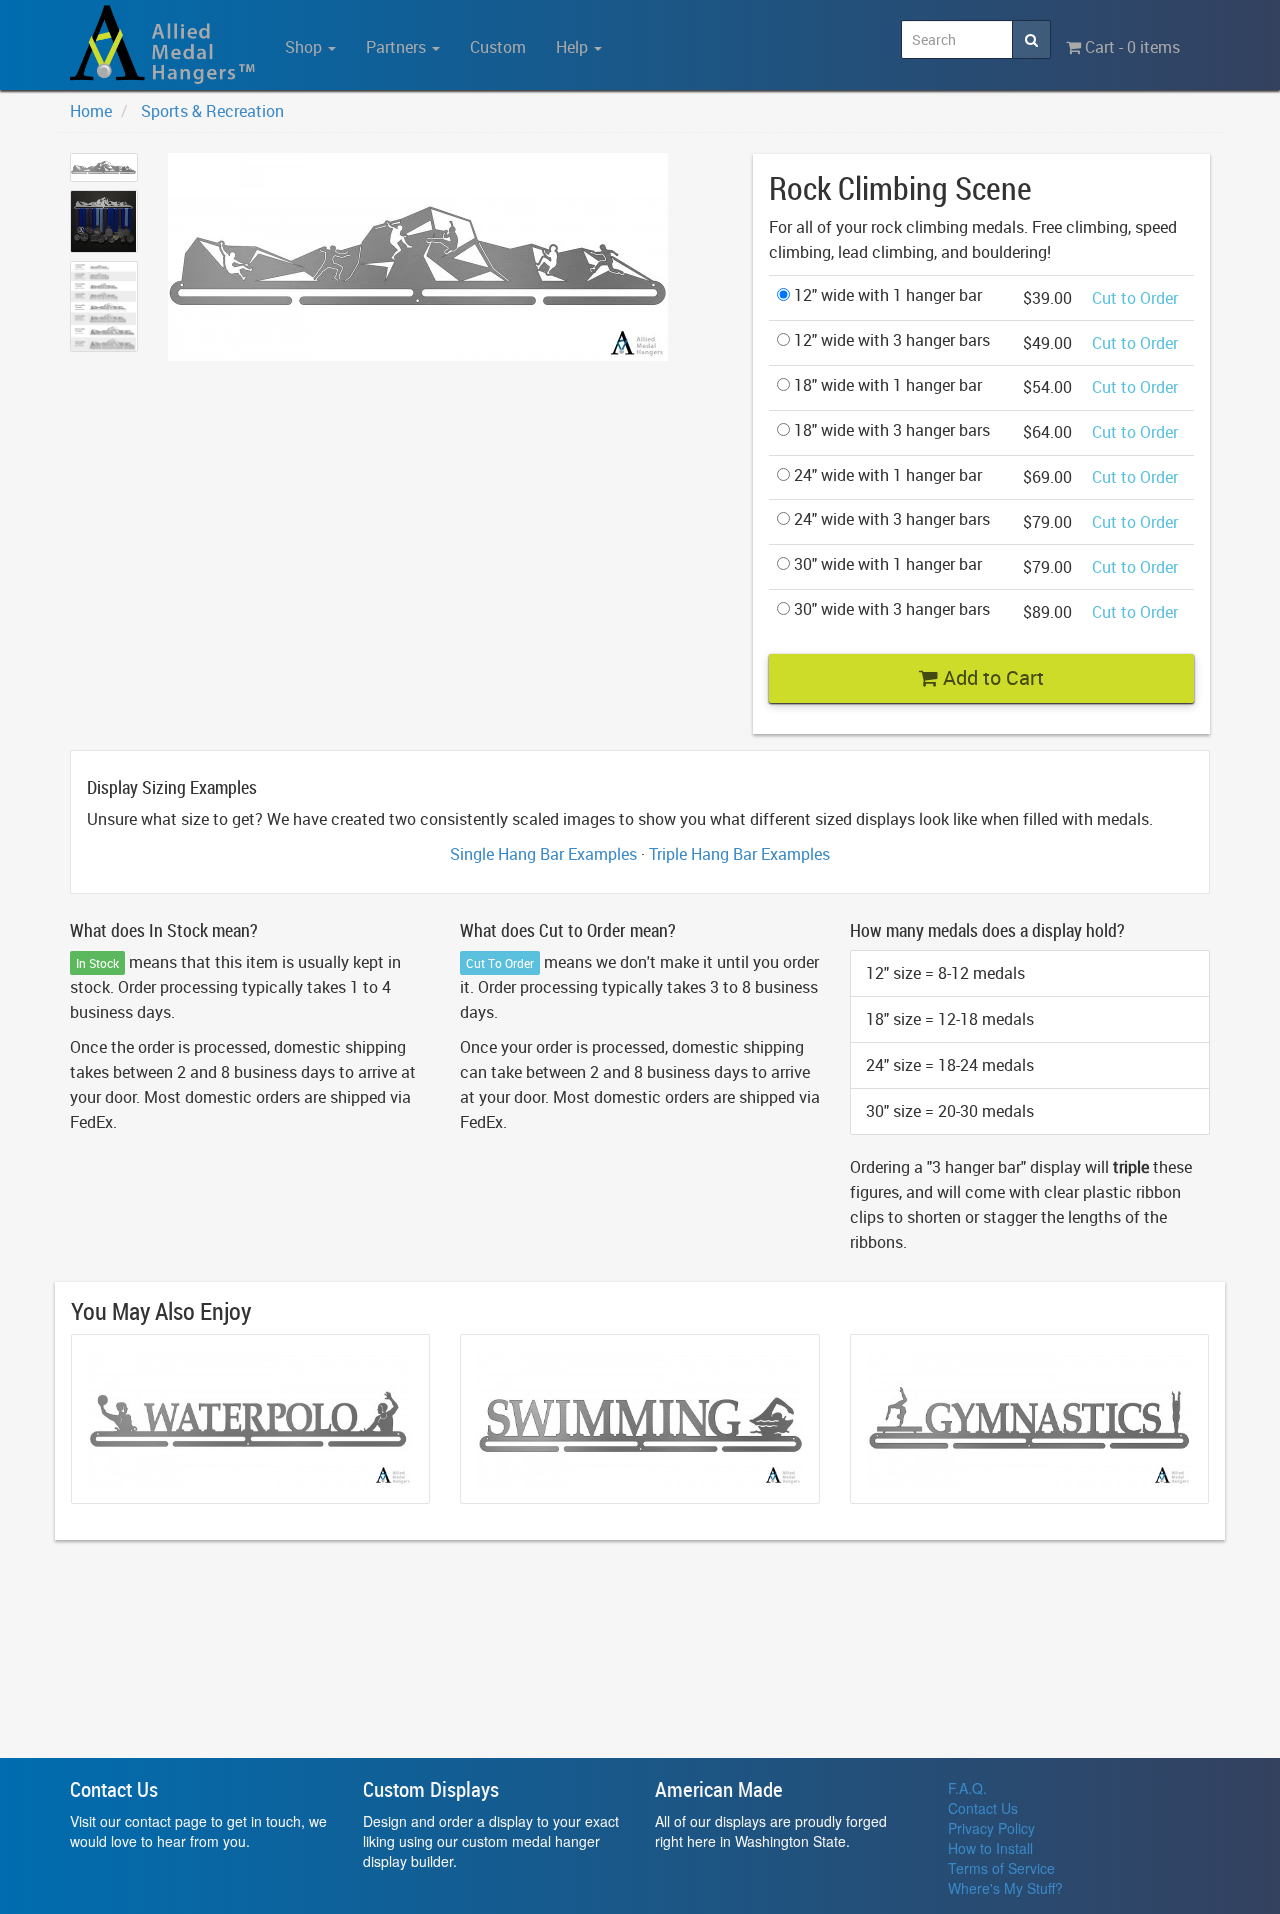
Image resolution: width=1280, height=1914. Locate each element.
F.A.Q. (967, 1788)
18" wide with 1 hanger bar (886, 385)
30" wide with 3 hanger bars (890, 609)
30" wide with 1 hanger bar (886, 564)
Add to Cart (991, 677)
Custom (498, 47)
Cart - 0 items (1130, 47)
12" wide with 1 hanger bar (886, 295)
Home (91, 111)
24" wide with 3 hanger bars (890, 519)
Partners (398, 47)
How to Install (990, 1848)
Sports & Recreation (212, 111)
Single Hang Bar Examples (543, 854)
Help (574, 47)
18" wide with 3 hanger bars (890, 430)
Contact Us (983, 1808)
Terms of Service (1001, 1868)
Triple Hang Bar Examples (739, 854)
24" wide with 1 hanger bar (886, 475)
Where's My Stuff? (1005, 1888)
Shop (305, 47)
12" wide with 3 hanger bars (890, 340)
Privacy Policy (991, 1828)
